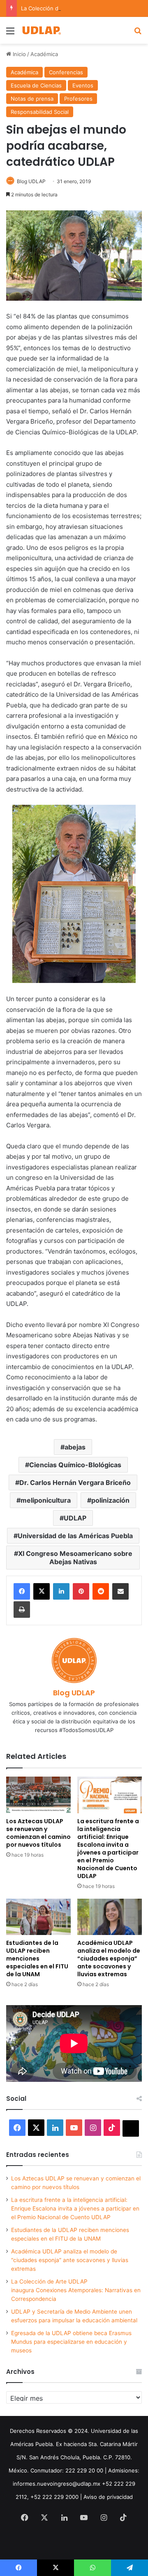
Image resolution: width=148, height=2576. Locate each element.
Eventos (83, 85)
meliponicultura (46, 1500)
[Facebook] (22, 1591)
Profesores (78, 99)
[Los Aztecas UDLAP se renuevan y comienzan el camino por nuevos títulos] (38, 1795)
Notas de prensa (32, 99)
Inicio (18, 54)
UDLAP (75, 1518)
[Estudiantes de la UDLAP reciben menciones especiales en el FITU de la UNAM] (38, 1917)
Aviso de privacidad (108, 2497)
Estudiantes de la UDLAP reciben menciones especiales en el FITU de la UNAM (37, 1959)
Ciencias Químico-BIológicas (75, 1465)
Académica (44, 54)
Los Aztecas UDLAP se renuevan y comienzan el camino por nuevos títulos (38, 1833)
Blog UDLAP (31, 181)
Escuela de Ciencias (36, 85)
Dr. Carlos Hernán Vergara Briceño (75, 1482)
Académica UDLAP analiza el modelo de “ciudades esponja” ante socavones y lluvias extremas (109, 1959)
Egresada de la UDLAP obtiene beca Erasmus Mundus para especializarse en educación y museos (71, 2342)
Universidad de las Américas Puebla (75, 1536)
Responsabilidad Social (40, 112)
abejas (75, 1447)
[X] (42, 1591)
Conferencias (66, 72)
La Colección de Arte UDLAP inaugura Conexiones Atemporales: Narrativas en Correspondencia (76, 2290)
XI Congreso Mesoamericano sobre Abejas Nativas (75, 1558)
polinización (110, 1500)
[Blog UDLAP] (41, 30)
